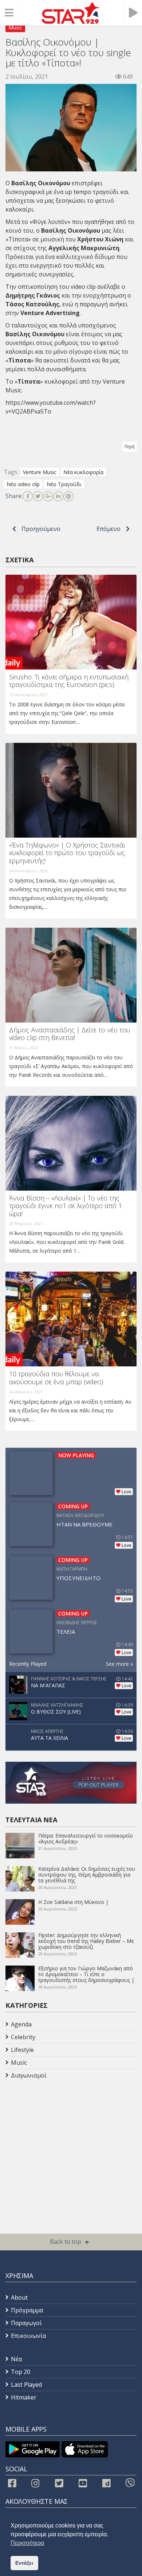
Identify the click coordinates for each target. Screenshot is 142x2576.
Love (127, 1492)
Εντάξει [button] (24, 2563)
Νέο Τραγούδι (64, 484)
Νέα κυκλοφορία (83, 472)
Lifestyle (22, 2050)
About (19, 2297)
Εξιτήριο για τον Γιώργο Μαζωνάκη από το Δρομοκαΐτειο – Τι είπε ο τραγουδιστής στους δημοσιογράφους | (86, 1974)
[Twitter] (38, 496)
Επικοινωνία (28, 2336)
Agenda (21, 2024)
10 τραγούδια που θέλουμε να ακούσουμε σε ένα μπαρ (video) (56, 1378)
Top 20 (21, 2372)
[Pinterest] (68, 496)
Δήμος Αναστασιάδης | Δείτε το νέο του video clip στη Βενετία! (70, 1034)
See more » (119, 1664)
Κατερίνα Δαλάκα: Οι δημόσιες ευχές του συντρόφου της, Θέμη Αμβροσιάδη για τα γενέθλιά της (87, 1875)
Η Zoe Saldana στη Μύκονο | (73, 1902)
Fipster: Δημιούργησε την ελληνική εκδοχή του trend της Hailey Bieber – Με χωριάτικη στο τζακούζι (86, 1941)
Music (15, 28)
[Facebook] (28, 496)
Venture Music (40, 472)
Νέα (16, 2359)
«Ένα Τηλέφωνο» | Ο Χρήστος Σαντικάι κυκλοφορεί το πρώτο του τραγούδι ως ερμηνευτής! (67, 853)
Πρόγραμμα (27, 2310)
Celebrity (23, 2037)
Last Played (26, 2385)
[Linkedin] (58, 496)
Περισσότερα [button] (27, 2543)
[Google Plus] (48, 496)
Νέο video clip (23, 484)
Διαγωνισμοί (29, 2075)
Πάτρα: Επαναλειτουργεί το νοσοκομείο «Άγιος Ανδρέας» (86, 1838)
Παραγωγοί (26, 2323)
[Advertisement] (64, 2140)
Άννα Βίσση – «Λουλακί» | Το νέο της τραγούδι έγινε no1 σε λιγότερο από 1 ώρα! (66, 1206)
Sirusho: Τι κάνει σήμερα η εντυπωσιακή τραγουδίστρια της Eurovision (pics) (69, 681)
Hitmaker (24, 2397)
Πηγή (130, 447)
